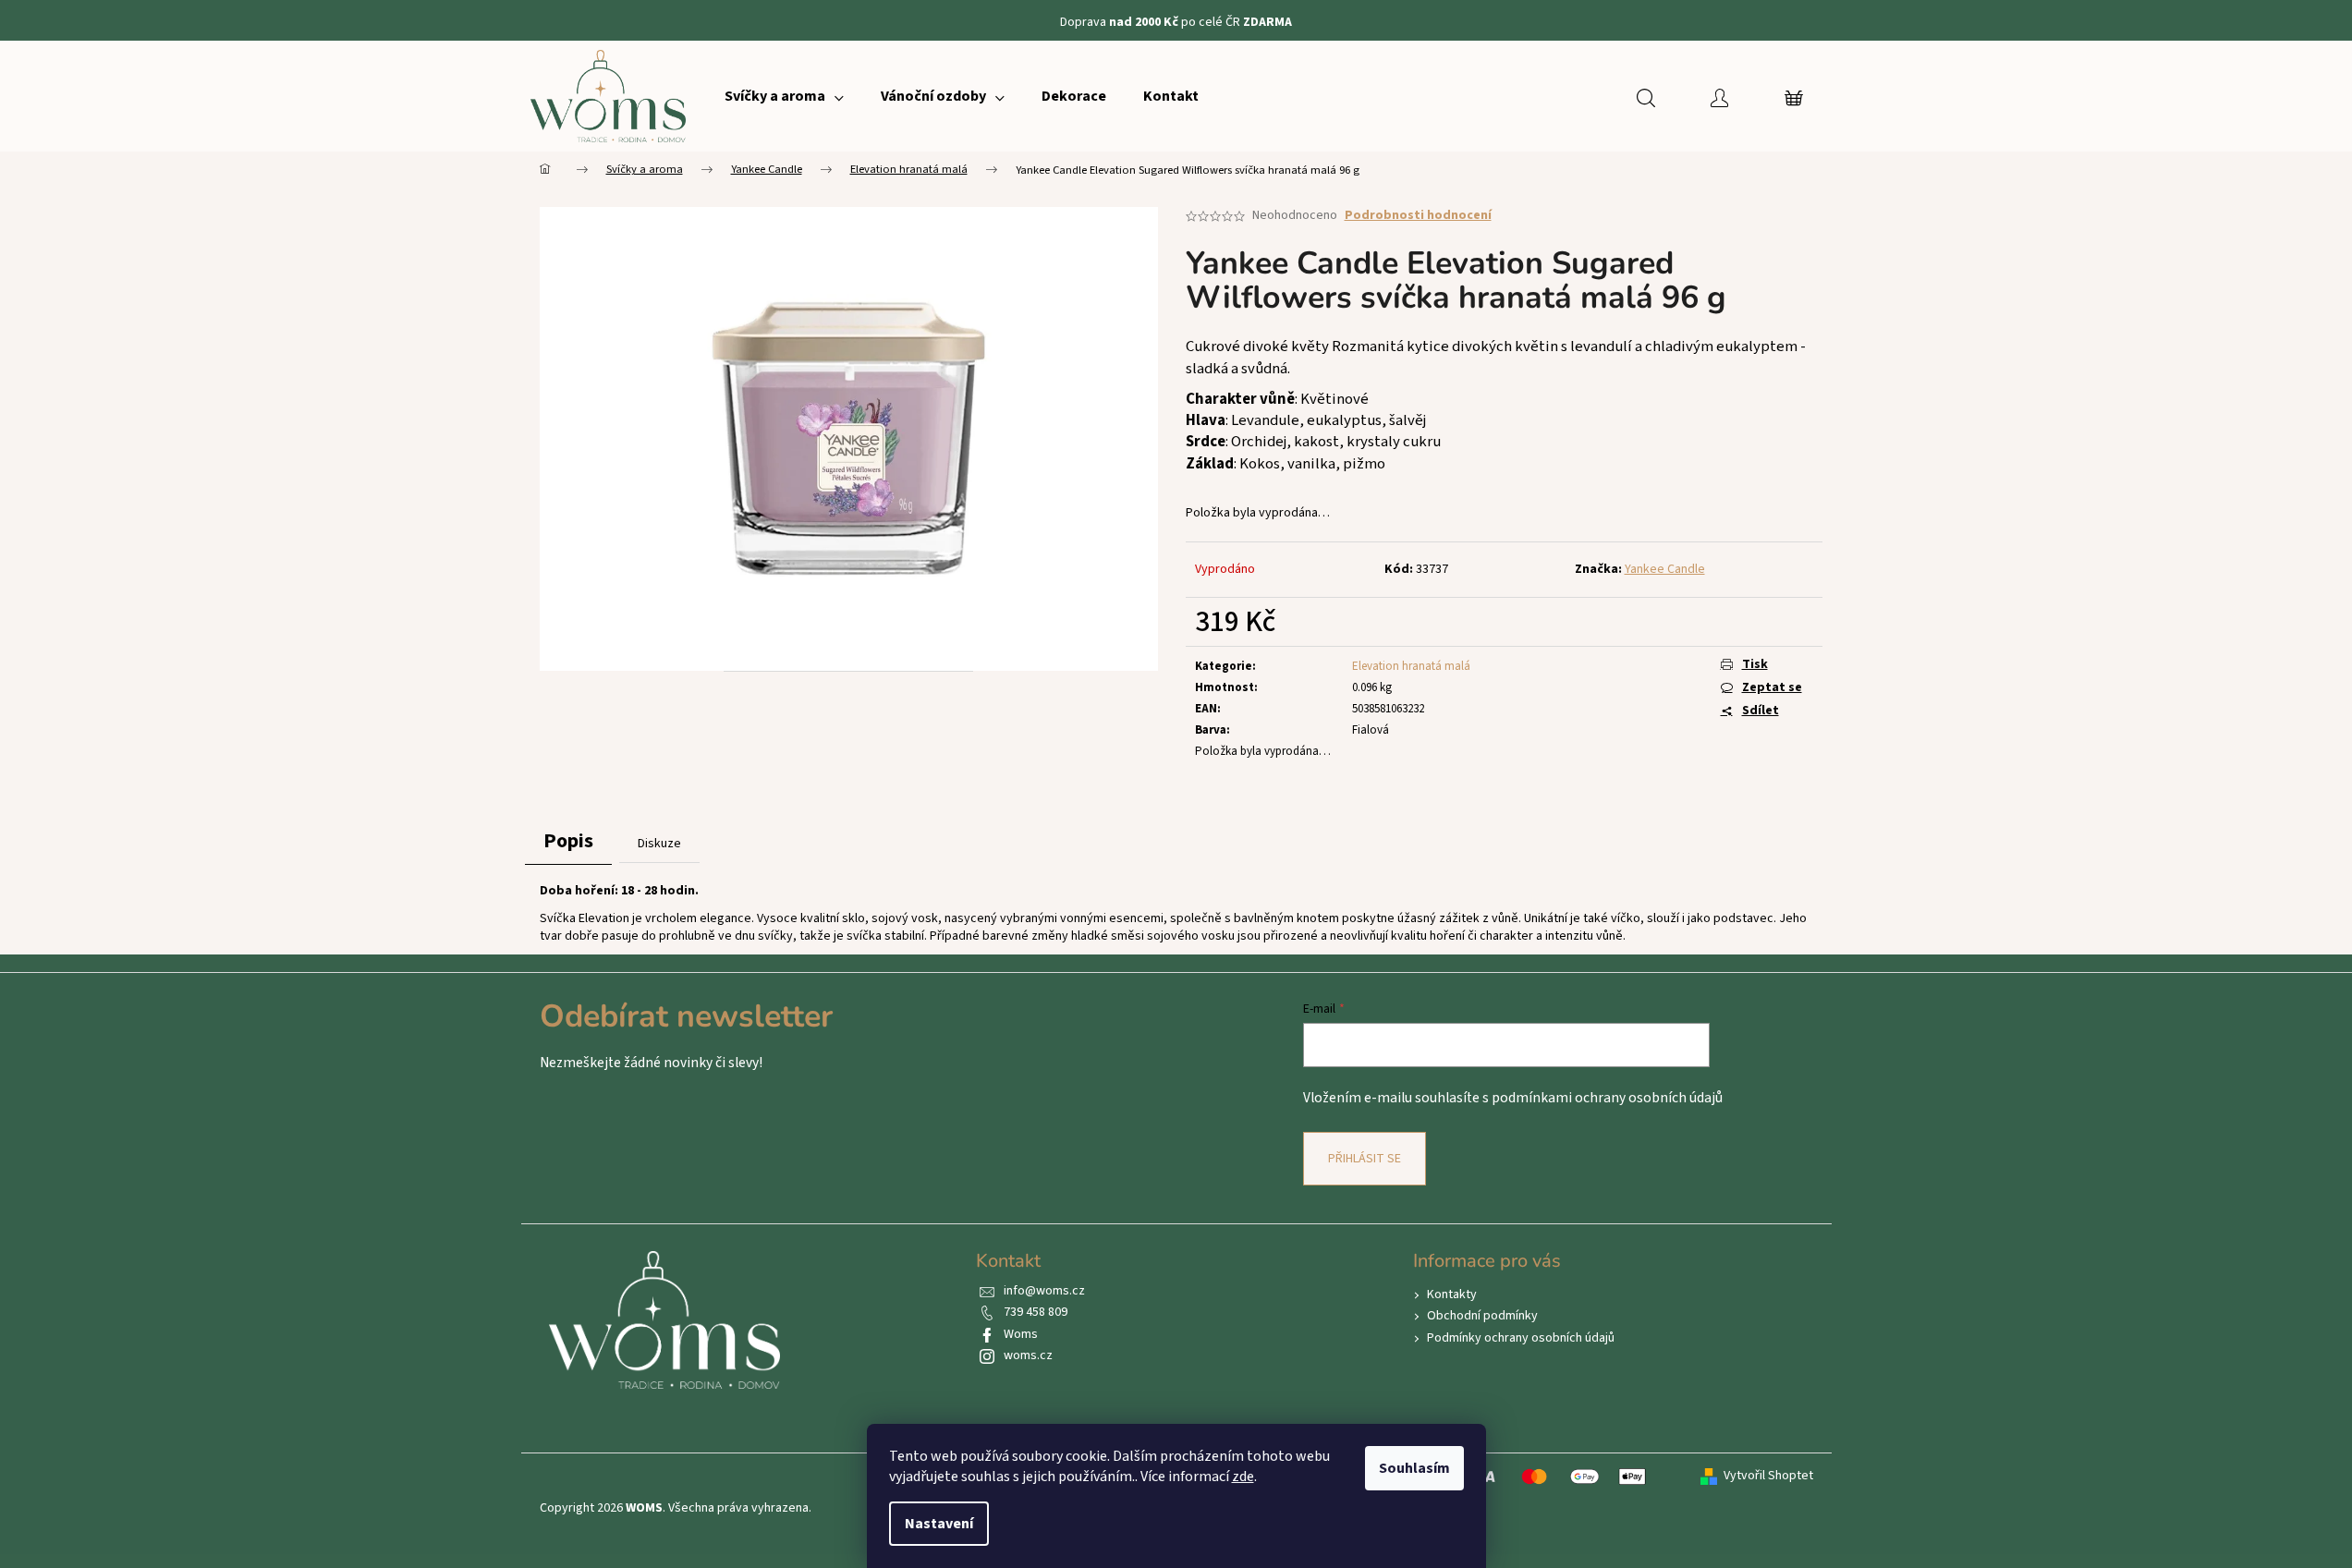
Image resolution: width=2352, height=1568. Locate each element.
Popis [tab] (568, 841)
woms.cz (1028, 1355)
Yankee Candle (1665, 569)
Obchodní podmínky (1482, 1316)
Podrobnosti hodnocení (1418, 216)
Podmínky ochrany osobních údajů (1521, 1338)
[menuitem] (784, 96)
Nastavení (939, 1524)
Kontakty (1452, 1295)
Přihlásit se (1365, 1159)
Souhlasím (1414, 1468)
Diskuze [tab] (659, 844)
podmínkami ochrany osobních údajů (1607, 1098)
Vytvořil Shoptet (1768, 1476)
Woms (1021, 1334)
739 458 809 (1036, 1312)
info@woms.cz (1044, 1291)
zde (1243, 1477)
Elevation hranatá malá (1411, 666)
